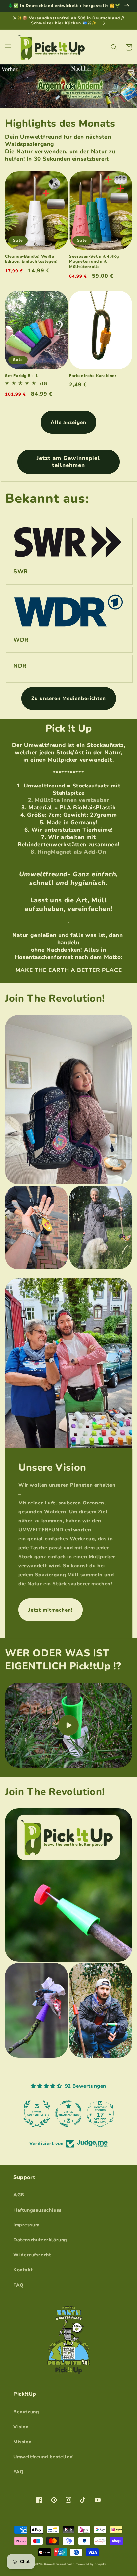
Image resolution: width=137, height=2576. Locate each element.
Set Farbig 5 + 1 (21, 376)
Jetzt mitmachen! (51, 1610)
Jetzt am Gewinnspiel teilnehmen (68, 461)
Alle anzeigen (68, 422)
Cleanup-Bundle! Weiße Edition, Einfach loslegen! (31, 259)
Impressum (26, 2225)
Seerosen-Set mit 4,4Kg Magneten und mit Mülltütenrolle (94, 262)
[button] (8, 47)
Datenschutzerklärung (40, 2240)
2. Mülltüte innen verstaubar (69, 800)
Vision (21, 2427)
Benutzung (26, 2412)
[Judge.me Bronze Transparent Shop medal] (100, 2114)
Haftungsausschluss (37, 2210)
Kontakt (23, 2270)
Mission (22, 2442)
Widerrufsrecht (32, 2255)
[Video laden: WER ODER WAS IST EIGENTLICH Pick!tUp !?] (68, 1725)
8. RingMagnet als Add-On (68, 852)
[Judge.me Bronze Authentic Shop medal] (68, 2114)
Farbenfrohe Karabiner (93, 376)
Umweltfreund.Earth (59, 2564)
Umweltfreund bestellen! (44, 2457)
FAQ (18, 2285)
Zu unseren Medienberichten (69, 698)
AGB (19, 2195)
